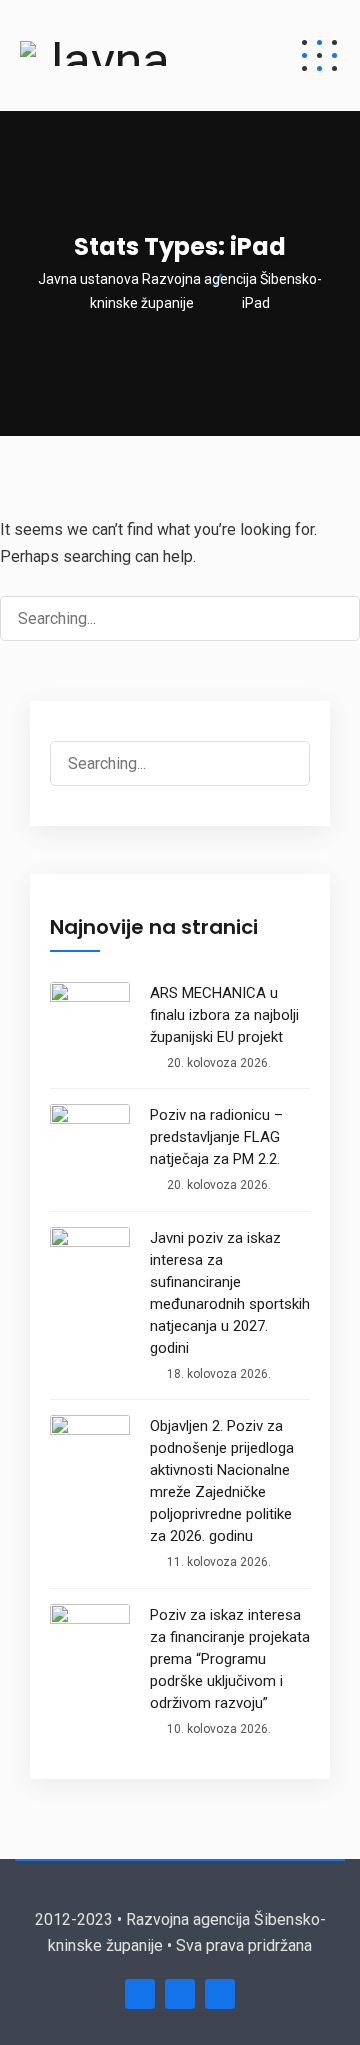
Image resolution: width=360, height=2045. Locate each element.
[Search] (326, 618)
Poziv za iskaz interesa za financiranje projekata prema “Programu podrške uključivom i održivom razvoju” (230, 1659)
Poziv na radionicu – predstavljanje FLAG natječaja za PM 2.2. (216, 1137)
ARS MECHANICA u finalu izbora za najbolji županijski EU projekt (224, 1015)
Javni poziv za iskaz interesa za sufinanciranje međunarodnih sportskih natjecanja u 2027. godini (230, 1293)
